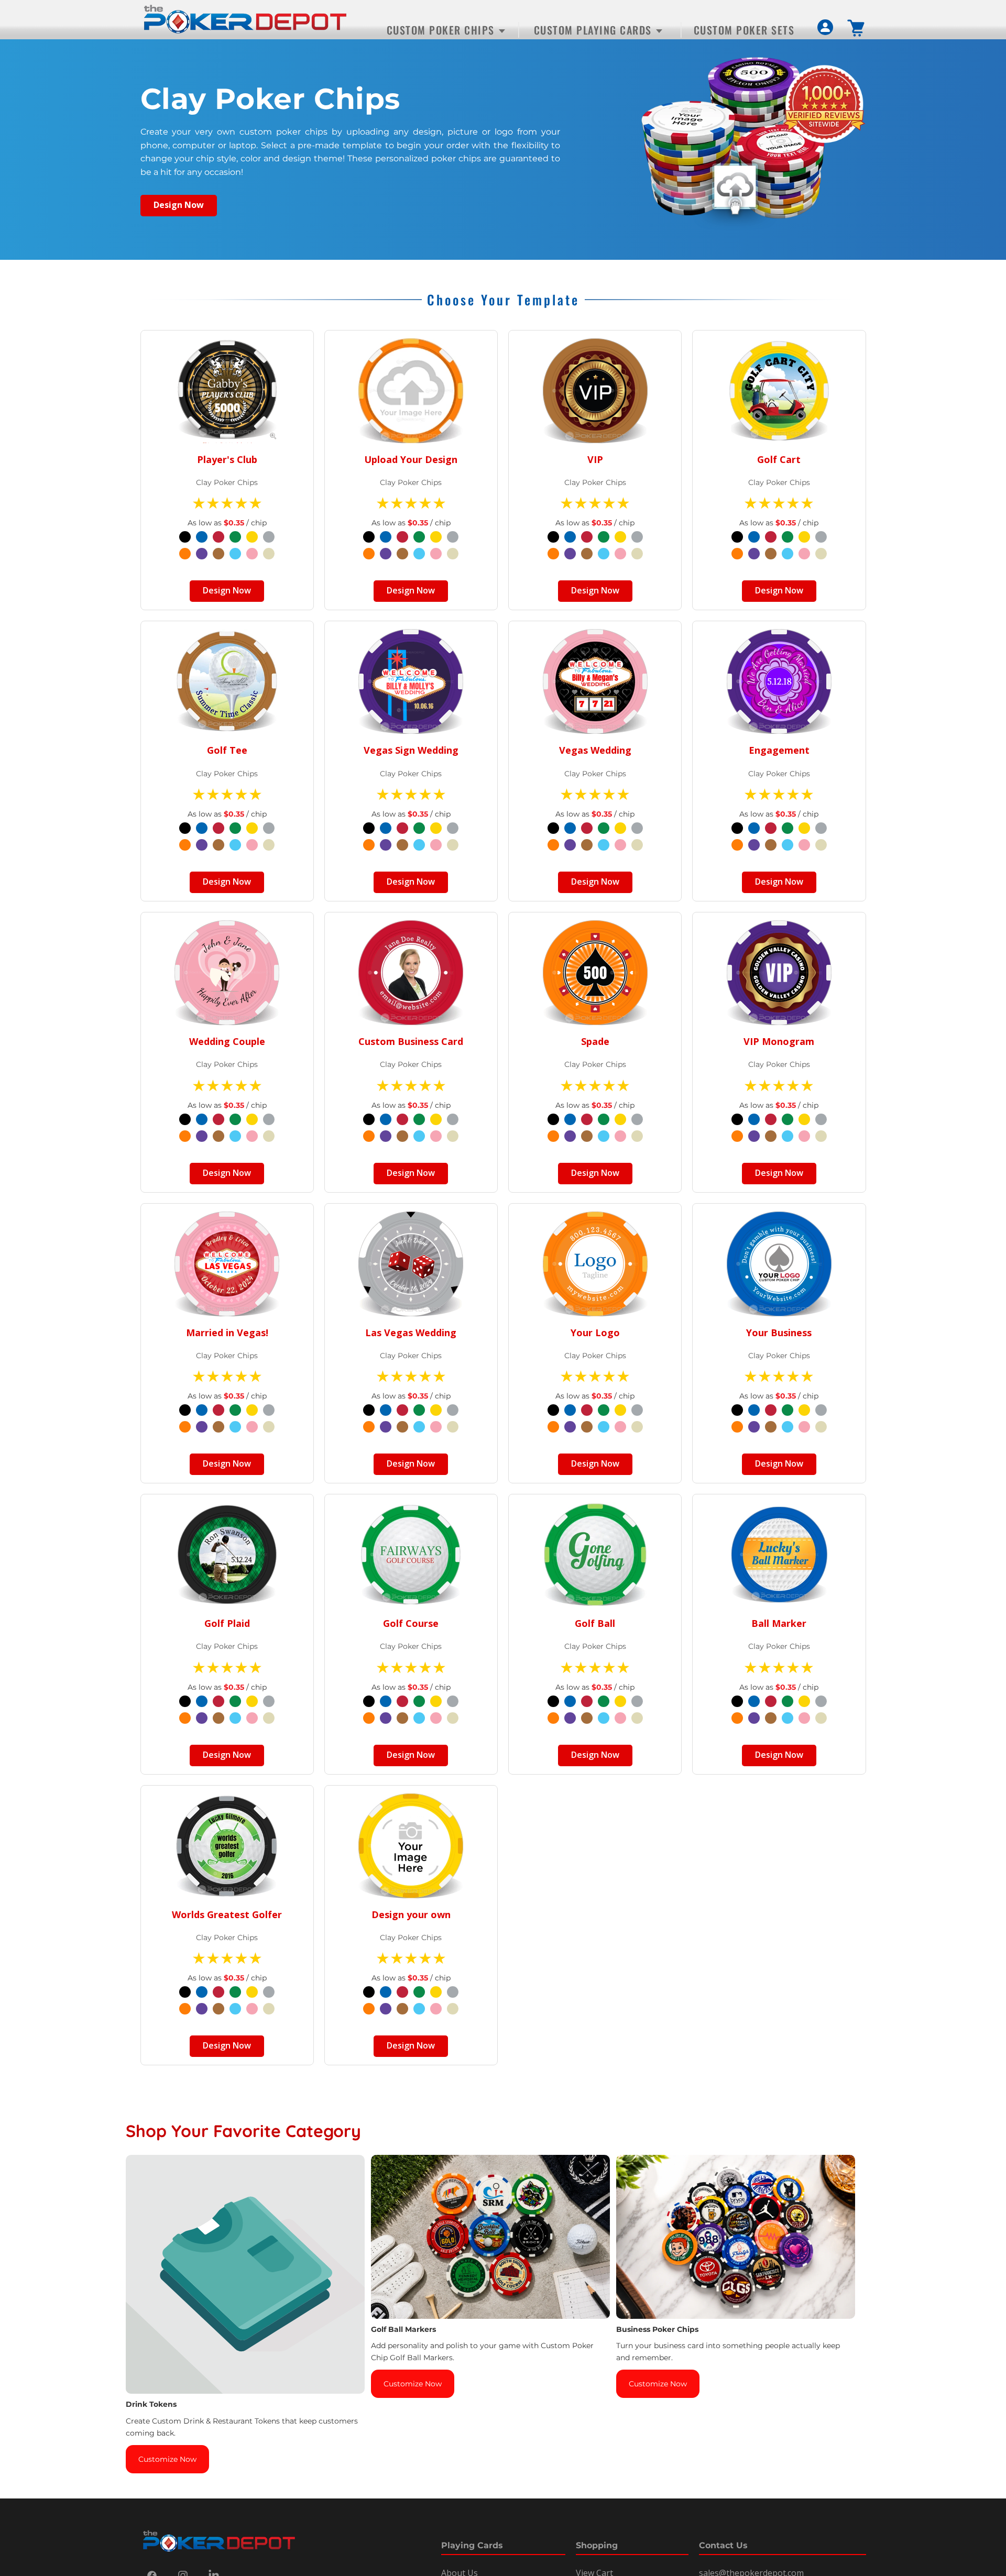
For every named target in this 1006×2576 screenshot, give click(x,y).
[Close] (669, 1186)
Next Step (503, 1352)
